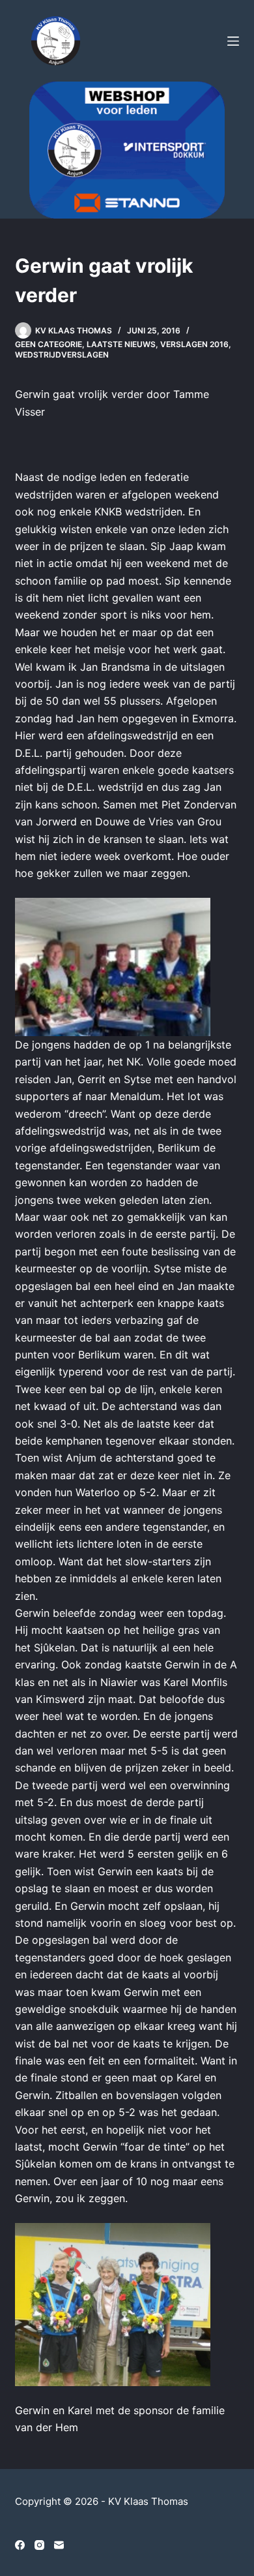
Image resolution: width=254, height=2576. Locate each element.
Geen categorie (49, 344)
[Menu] (233, 41)
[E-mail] (59, 2545)
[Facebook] (20, 2545)
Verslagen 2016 (194, 344)
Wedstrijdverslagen (62, 355)
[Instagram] (39, 2545)
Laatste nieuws (121, 344)
